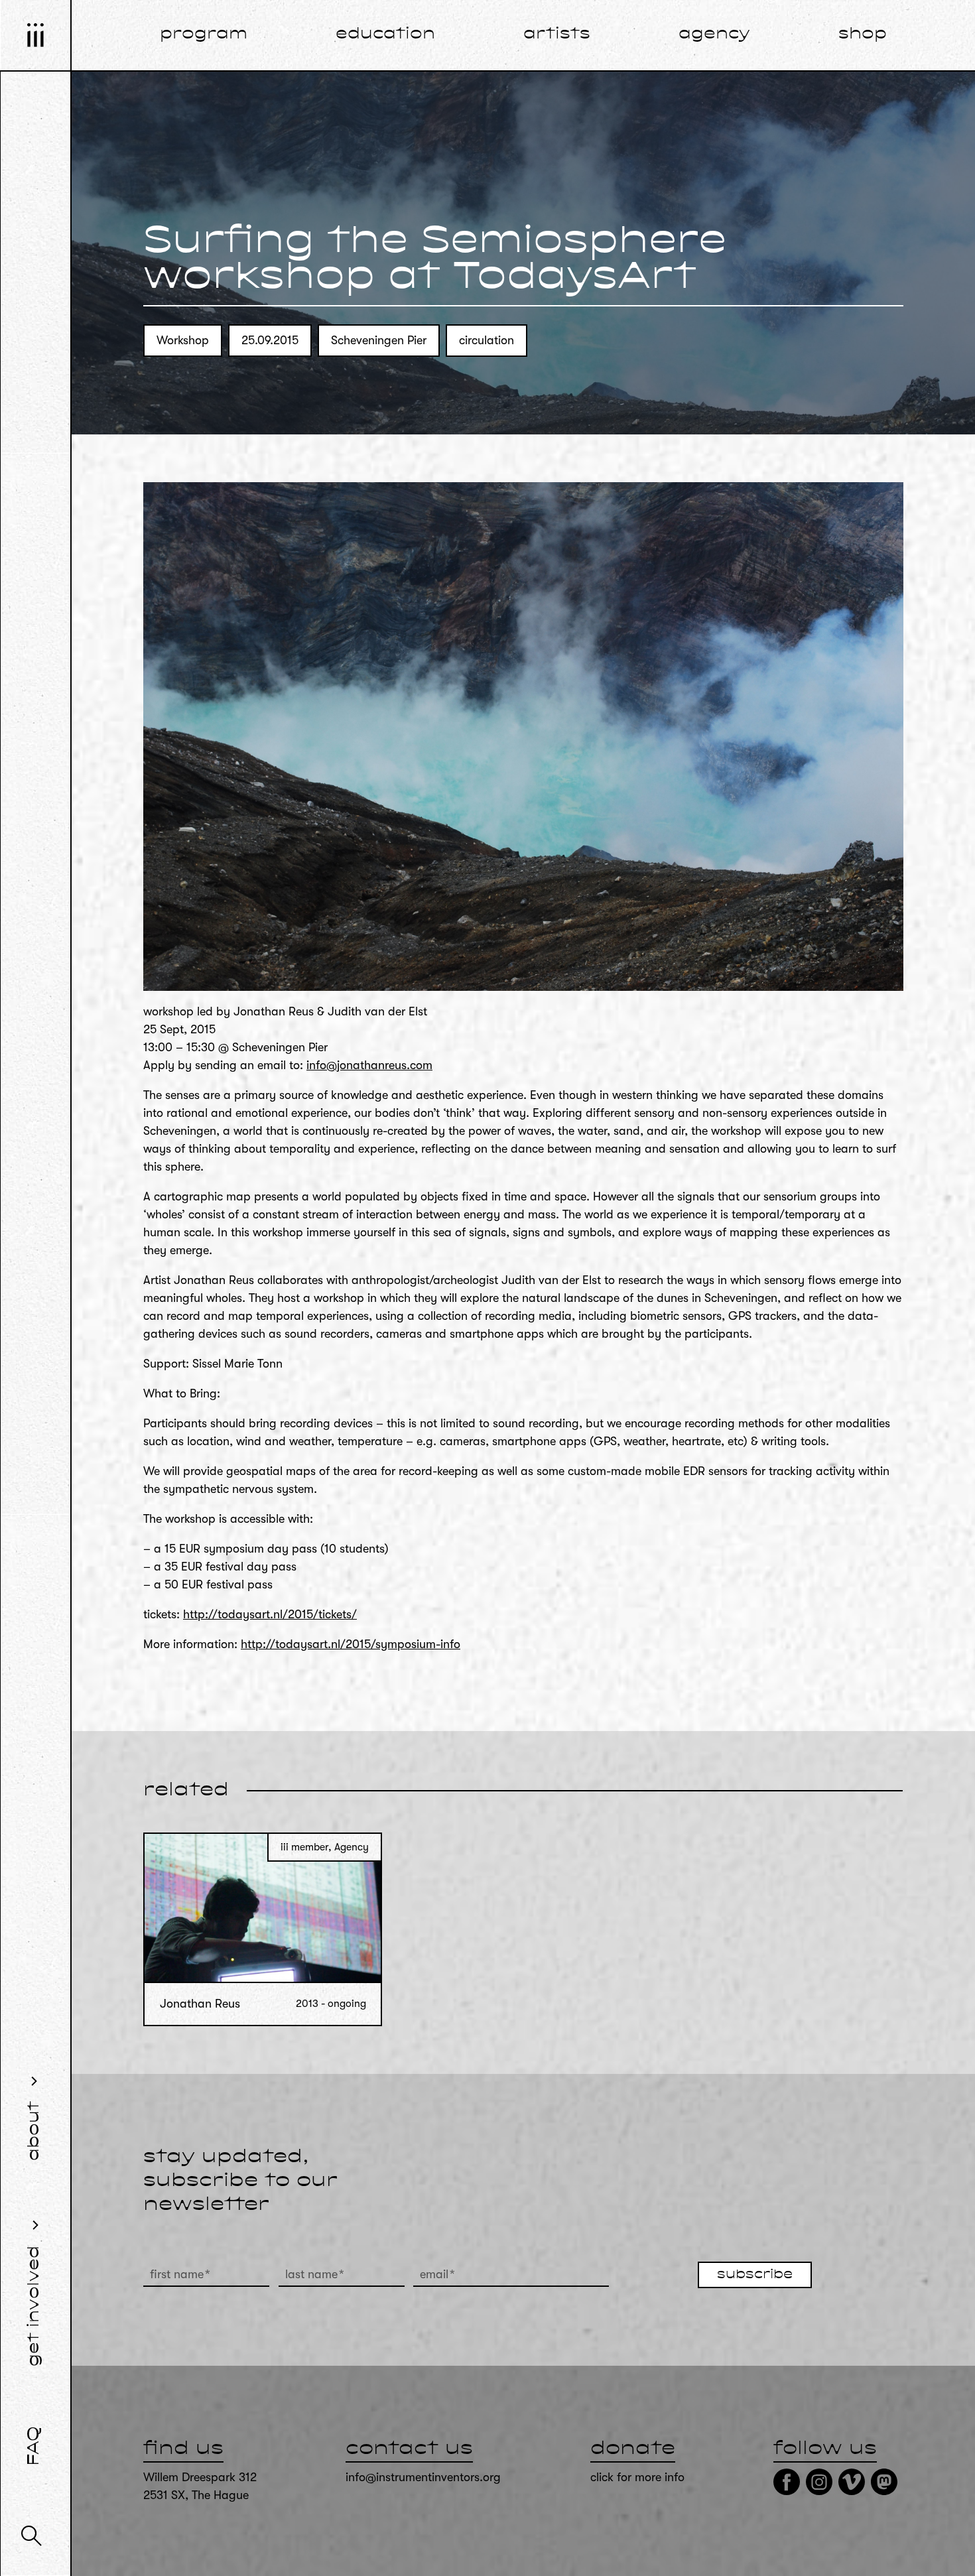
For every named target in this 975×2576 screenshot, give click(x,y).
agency (714, 34)
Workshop (183, 340)
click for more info (637, 2477)
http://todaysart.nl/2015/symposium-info (351, 1644)
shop (863, 34)
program (204, 34)
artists (557, 34)
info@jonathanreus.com (369, 1065)
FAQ (34, 2446)
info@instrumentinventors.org (423, 2477)
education (385, 34)
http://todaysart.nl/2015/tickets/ (270, 1614)
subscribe (755, 2275)
